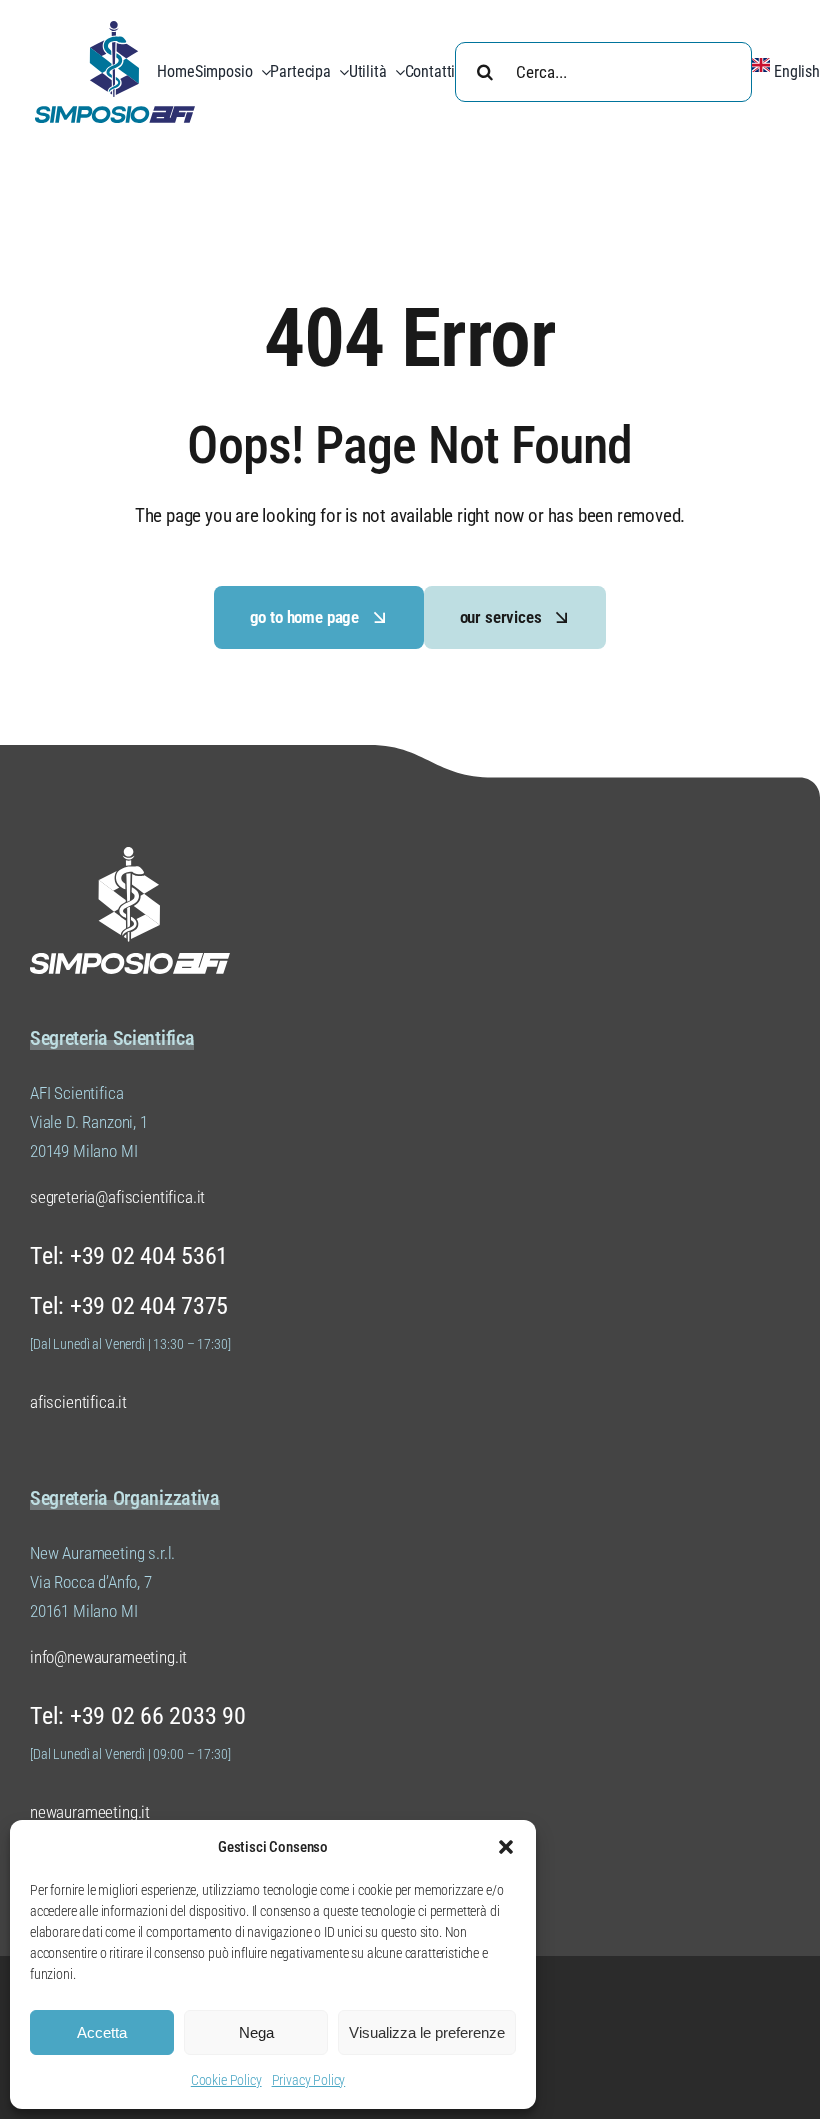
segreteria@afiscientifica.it (117, 1197)
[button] (506, 1847)
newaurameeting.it (90, 1812)
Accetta (102, 2032)
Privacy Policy (309, 2080)
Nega (256, 2032)
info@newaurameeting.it (108, 1657)
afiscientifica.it (78, 1402)
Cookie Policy (226, 2080)
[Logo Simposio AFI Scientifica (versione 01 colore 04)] (115, 29)
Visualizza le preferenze (427, 2032)
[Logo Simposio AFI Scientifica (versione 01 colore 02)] (130, 855)
